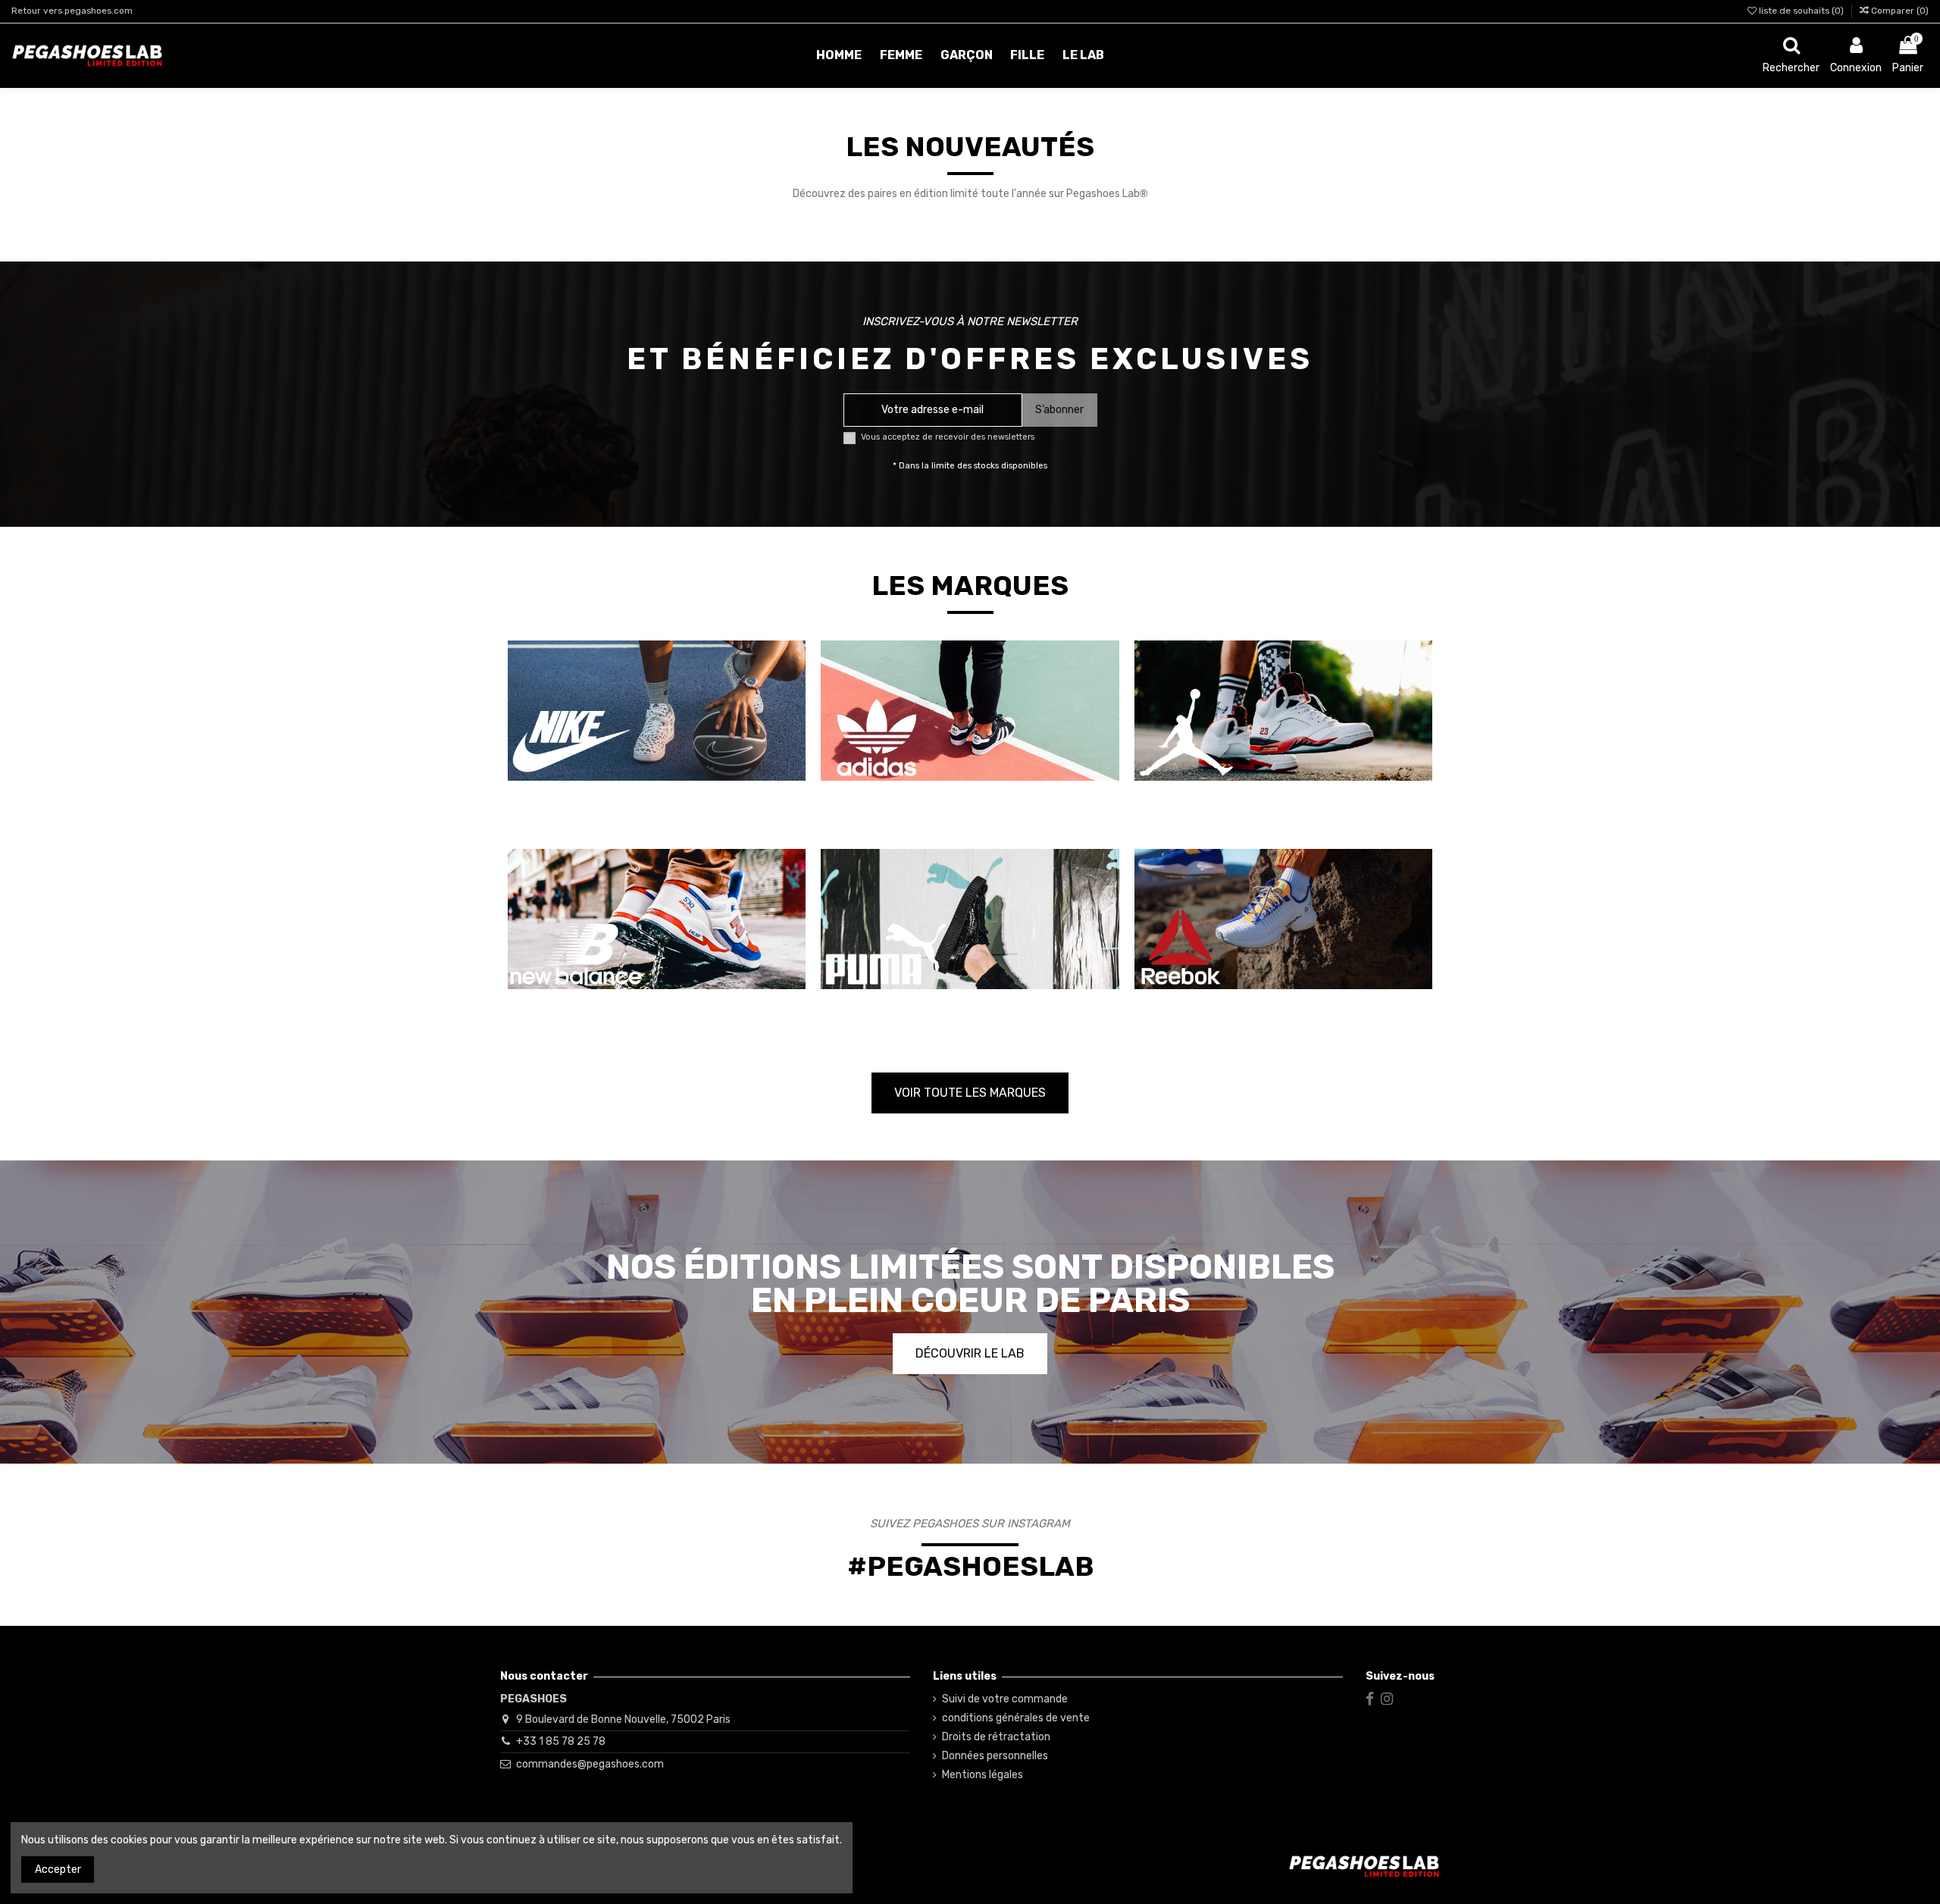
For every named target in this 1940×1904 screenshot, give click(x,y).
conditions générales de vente (1016, 1718)
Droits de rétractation (996, 1737)
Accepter (58, 1870)
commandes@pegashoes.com (590, 1764)
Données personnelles (995, 1756)
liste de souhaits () (1801, 11)
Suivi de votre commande (1005, 1699)
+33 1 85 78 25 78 (561, 1741)
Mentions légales (983, 1775)
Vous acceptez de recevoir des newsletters (948, 437)
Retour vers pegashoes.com (72, 11)
